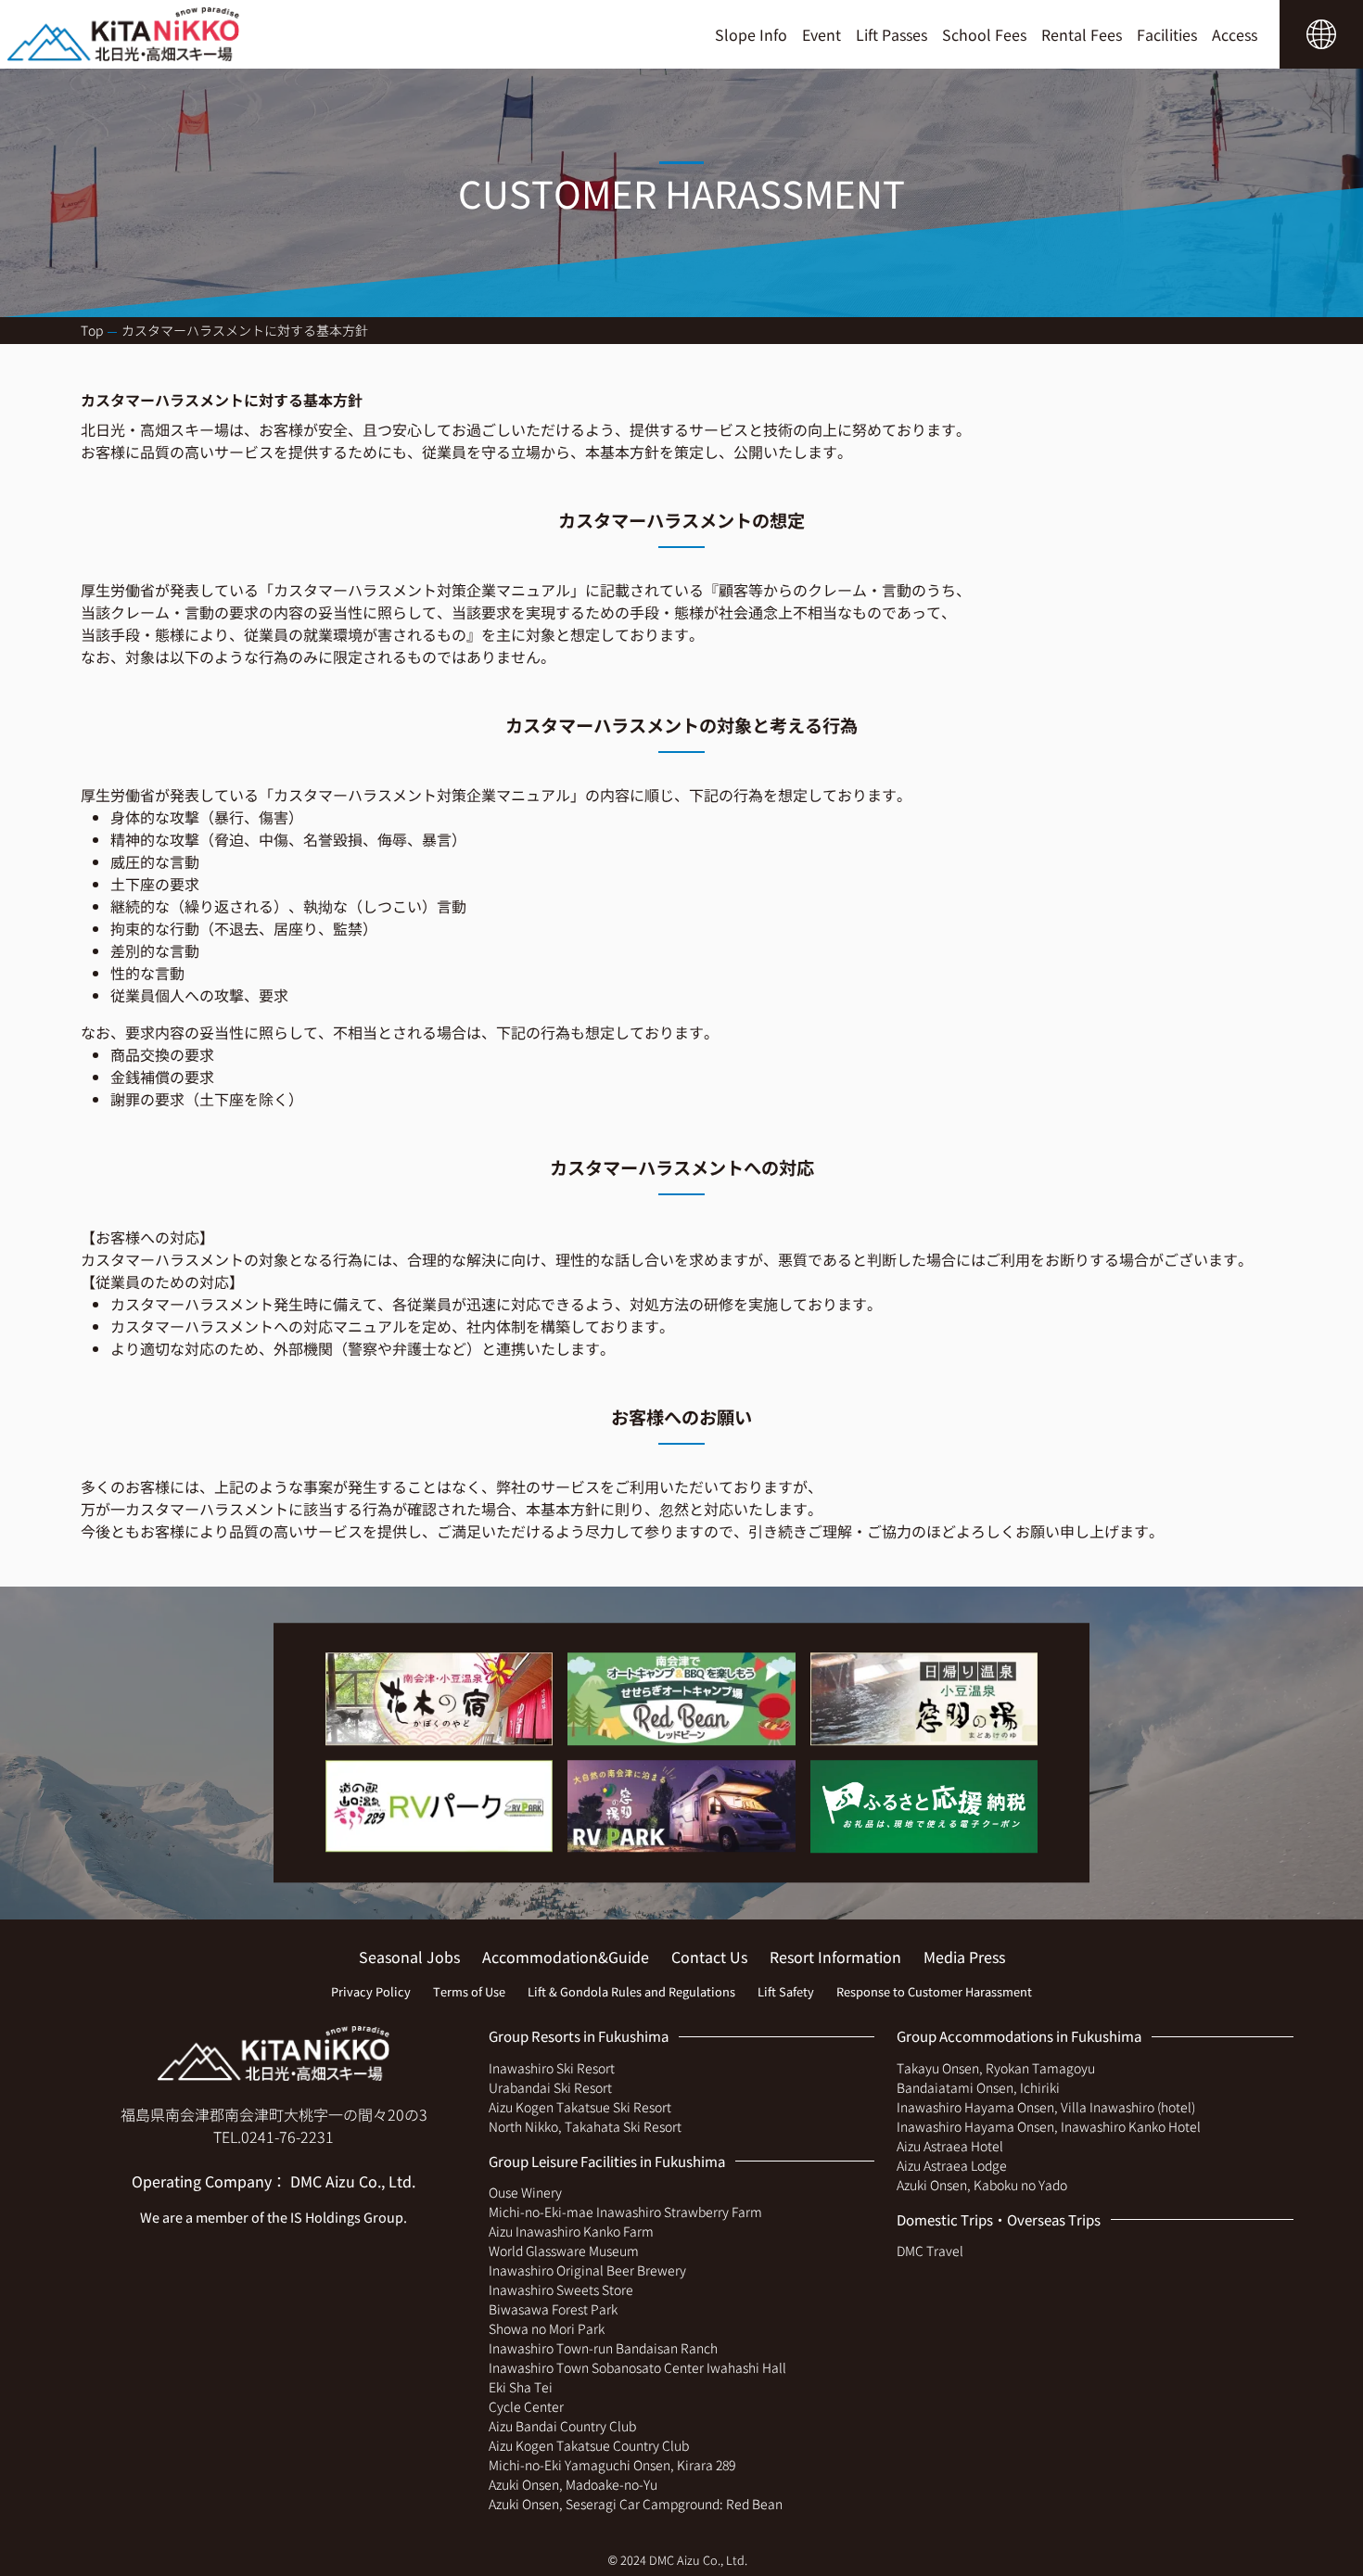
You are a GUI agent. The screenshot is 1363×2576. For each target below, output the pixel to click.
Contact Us (709, 1957)
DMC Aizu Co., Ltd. (353, 2181)
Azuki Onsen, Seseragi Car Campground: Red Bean (636, 2504)
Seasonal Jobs (409, 1957)
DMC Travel (930, 2251)
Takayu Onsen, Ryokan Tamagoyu (996, 2068)
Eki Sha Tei (521, 2387)
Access (1235, 34)
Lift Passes (892, 34)
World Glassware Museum (564, 2251)
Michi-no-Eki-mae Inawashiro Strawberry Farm (625, 2212)
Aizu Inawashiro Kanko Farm (571, 2231)
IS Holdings (325, 2217)
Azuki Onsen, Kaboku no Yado (982, 2185)
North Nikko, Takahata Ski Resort (585, 2126)
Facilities (1167, 34)
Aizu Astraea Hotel (950, 2146)
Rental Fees (1082, 34)
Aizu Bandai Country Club (562, 2426)
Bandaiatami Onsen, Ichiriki (978, 2087)
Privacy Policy (371, 1991)
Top (92, 330)
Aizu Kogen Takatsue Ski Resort (580, 2107)
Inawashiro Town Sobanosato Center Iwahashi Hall (637, 2367)
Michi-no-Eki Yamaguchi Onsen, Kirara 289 (612, 2465)
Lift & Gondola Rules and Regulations (631, 1991)
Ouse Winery (525, 2192)
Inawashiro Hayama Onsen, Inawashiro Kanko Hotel (1049, 2126)
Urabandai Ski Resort (550, 2087)
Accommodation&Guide (566, 1957)
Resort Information (835, 1957)
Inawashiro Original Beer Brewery (587, 2270)
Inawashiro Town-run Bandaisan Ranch (603, 2348)
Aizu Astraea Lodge (952, 2165)
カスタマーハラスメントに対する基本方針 (245, 330)
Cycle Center (526, 2406)
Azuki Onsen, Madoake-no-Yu (573, 2484)
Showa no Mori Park (547, 2328)
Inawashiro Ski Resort (552, 2068)
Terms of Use (469, 1991)
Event (822, 34)
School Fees (984, 34)
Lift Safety (786, 1991)
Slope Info (751, 34)
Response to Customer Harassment (934, 1991)
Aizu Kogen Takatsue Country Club (589, 2445)
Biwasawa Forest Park (553, 2309)
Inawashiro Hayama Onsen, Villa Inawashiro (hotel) (1046, 2107)
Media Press (964, 1957)
